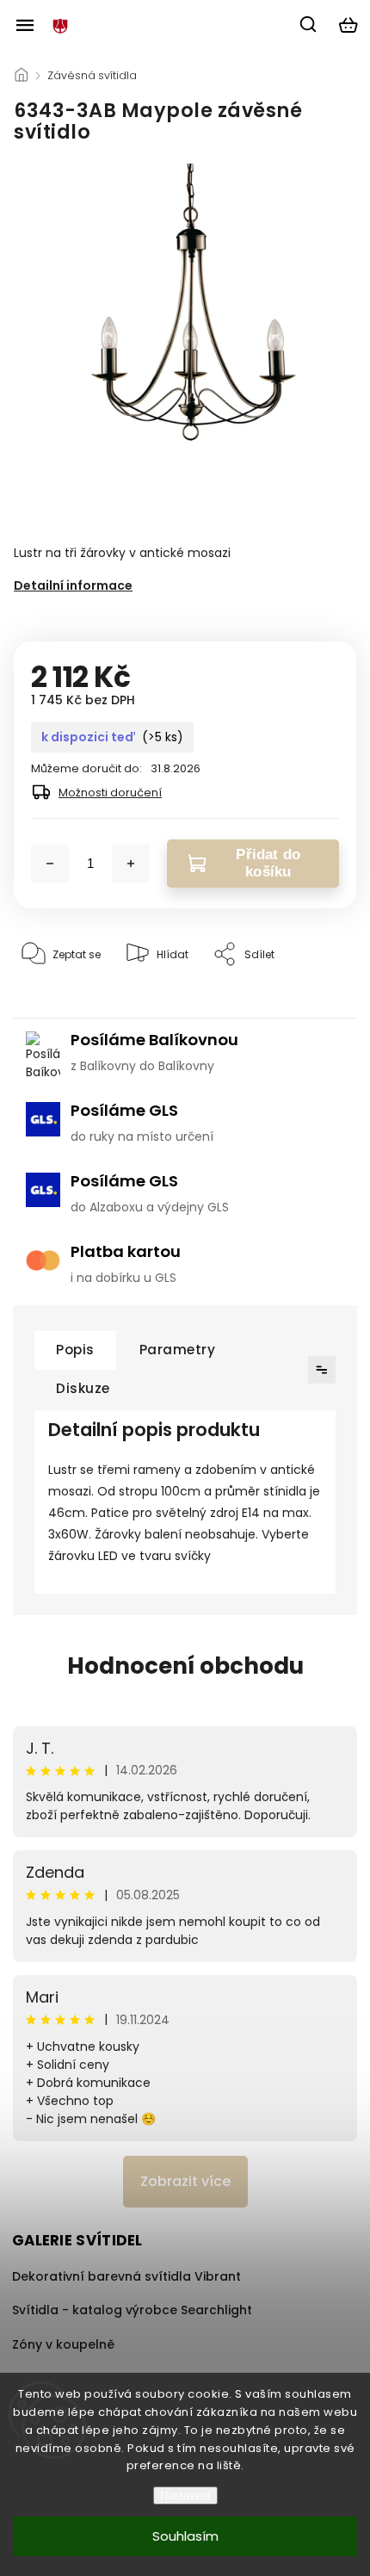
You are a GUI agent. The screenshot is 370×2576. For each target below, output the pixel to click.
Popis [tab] (75, 1350)
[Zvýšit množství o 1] (131, 864)
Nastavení (185, 2495)
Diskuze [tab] (83, 1388)
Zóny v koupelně (63, 2344)
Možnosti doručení (110, 793)
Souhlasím (185, 2536)
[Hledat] (309, 24)
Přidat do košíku (268, 863)
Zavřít (314, 1007)
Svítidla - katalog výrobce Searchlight (132, 2310)
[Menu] (25, 25)
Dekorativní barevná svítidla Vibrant (126, 2276)
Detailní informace (73, 585)
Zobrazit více (185, 2181)
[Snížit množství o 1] (50, 864)
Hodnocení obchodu (185, 1666)
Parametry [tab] (178, 1350)
